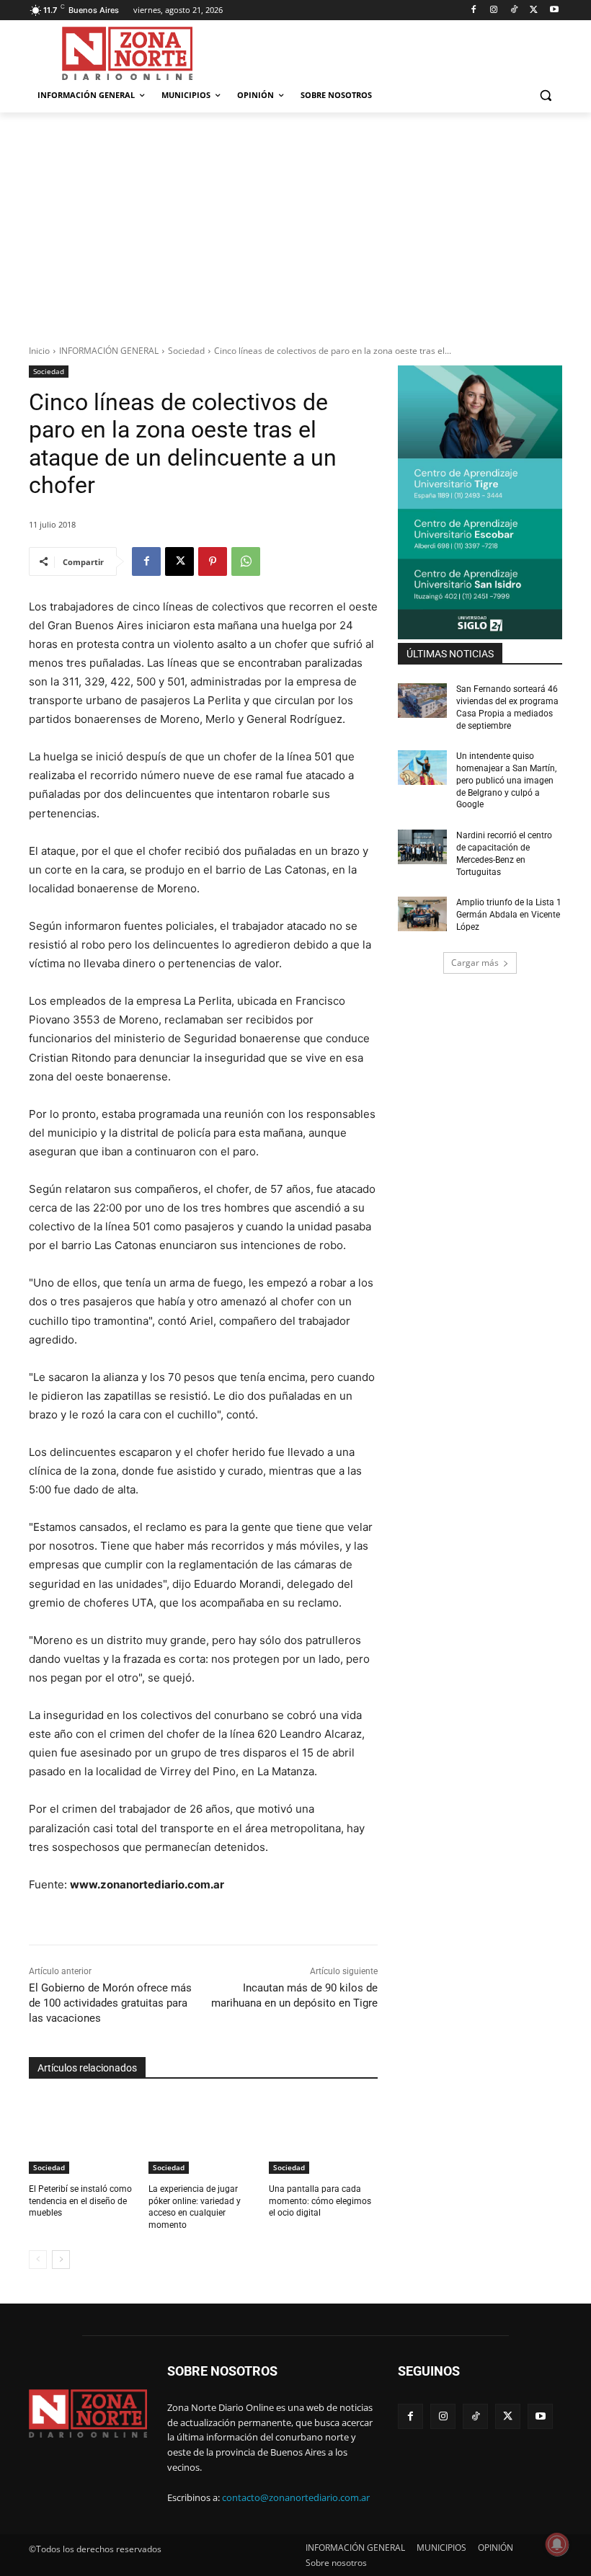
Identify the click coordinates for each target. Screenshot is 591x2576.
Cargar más (475, 963)
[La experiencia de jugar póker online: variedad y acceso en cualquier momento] (203, 2136)
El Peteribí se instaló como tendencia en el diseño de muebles (80, 2201)
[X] (534, 10)
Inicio (39, 351)
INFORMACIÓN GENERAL (109, 351)
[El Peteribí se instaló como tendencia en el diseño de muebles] (83, 2136)
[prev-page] (38, 2260)
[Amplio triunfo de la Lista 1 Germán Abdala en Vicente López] (422, 914)
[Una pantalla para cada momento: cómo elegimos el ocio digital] (323, 2136)
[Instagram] (494, 10)
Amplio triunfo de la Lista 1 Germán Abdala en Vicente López (509, 915)
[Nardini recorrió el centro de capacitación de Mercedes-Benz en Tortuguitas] (422, 847)
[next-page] (61, 2260)
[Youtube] (554, 10)
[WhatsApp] (246, 561)
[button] (545, 96)
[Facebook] (474, 10)
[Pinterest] (213, 561)
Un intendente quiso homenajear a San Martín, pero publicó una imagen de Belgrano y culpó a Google (506, 780)
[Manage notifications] (557, 2544)
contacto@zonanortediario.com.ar (296, 2497)
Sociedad (186, 351)
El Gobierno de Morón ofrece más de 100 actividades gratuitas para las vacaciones (110, 2003)
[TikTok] (514, 10)
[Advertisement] (295, 221)
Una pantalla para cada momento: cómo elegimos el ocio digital (320, 2201)
